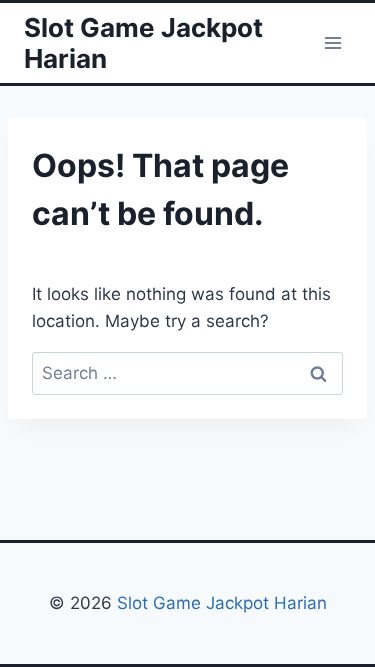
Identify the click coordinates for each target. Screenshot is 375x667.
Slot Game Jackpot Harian (222, 603)
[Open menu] (332, 42)
